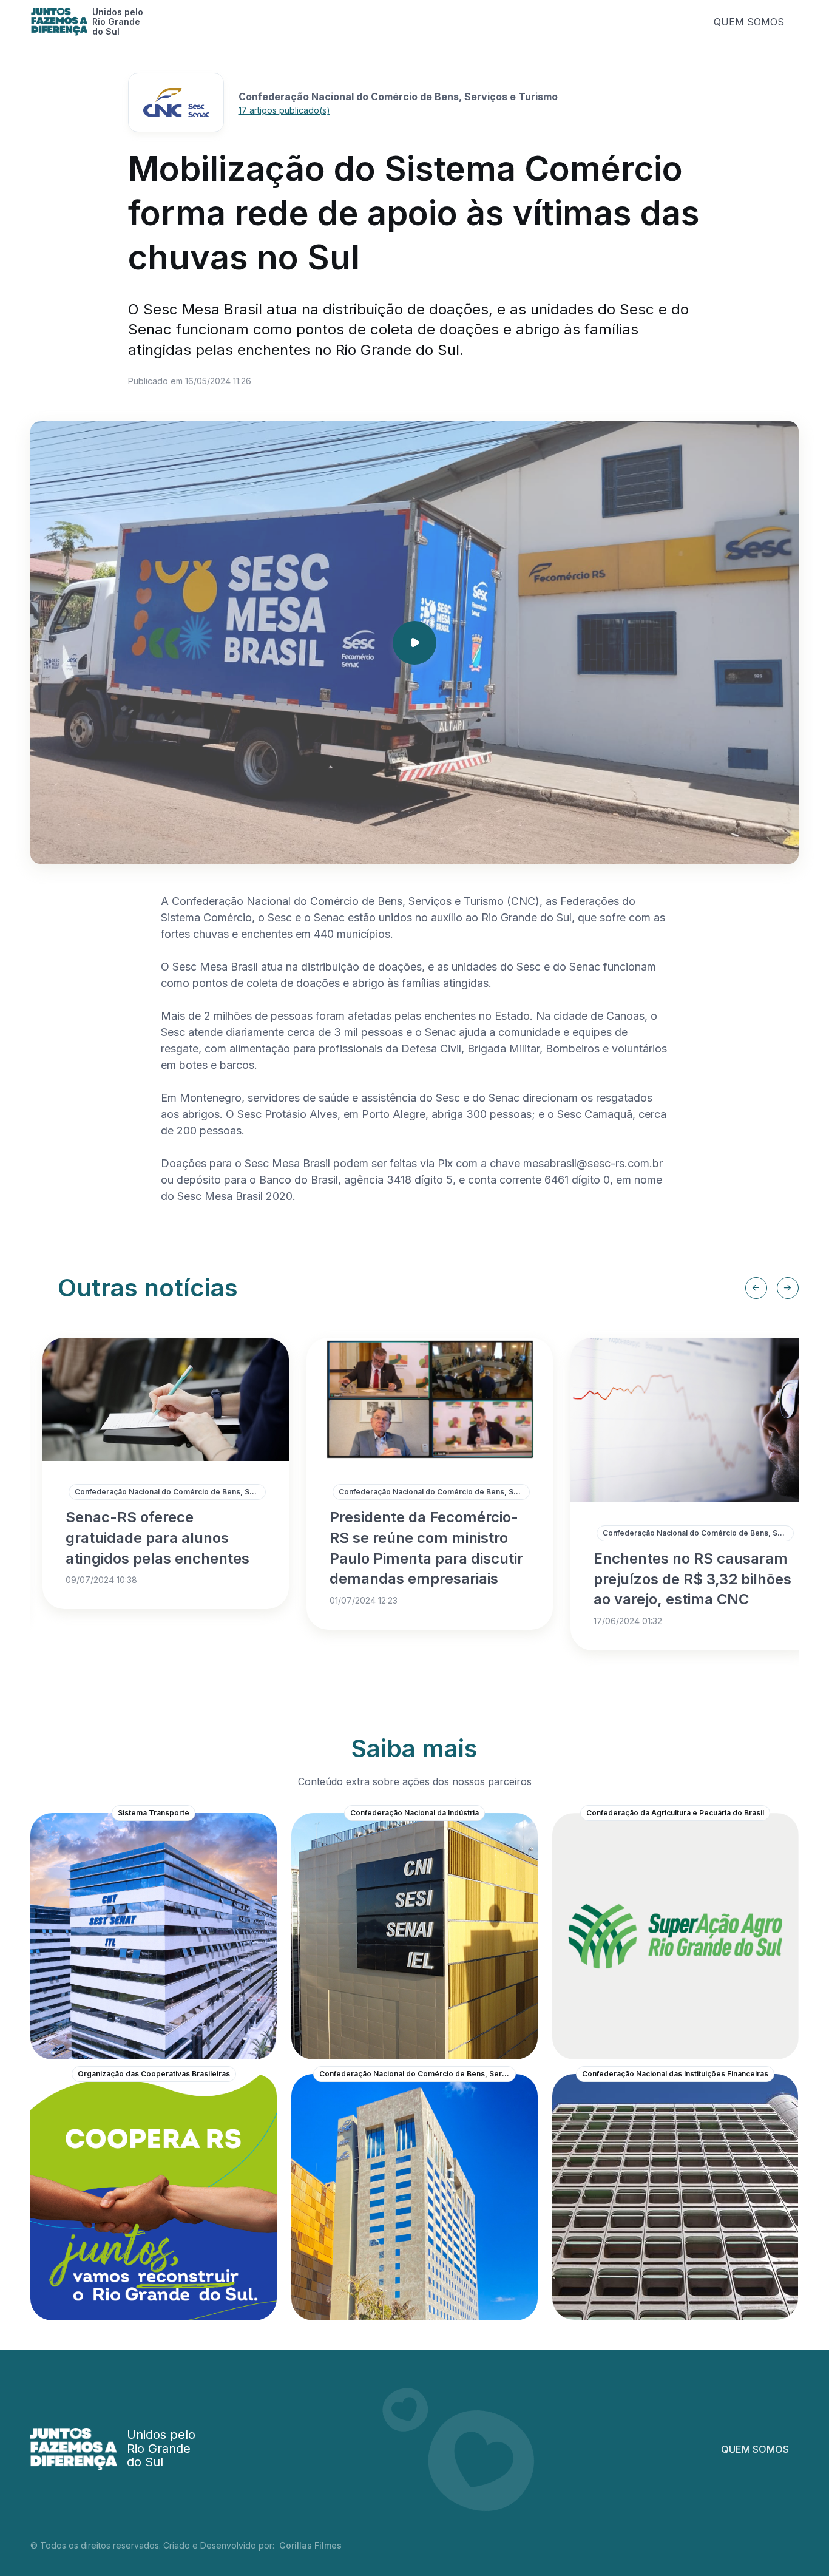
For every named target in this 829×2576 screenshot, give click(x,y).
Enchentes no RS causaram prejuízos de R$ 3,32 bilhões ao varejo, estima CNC (692, 1579)
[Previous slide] (756, 1288)
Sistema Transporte (154, 1813)
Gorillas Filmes (310, 2545)
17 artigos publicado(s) (284, 110)
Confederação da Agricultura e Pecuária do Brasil (675, 1813)
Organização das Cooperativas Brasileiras (154, 2074)
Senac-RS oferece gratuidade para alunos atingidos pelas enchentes (157, 1537)
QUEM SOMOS (749, 22)
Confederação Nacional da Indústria (414, 1813)
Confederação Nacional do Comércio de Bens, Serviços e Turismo (170, 1492)
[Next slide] (788, 1288)
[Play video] (414, 643)
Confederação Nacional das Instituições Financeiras (675, 2074)
